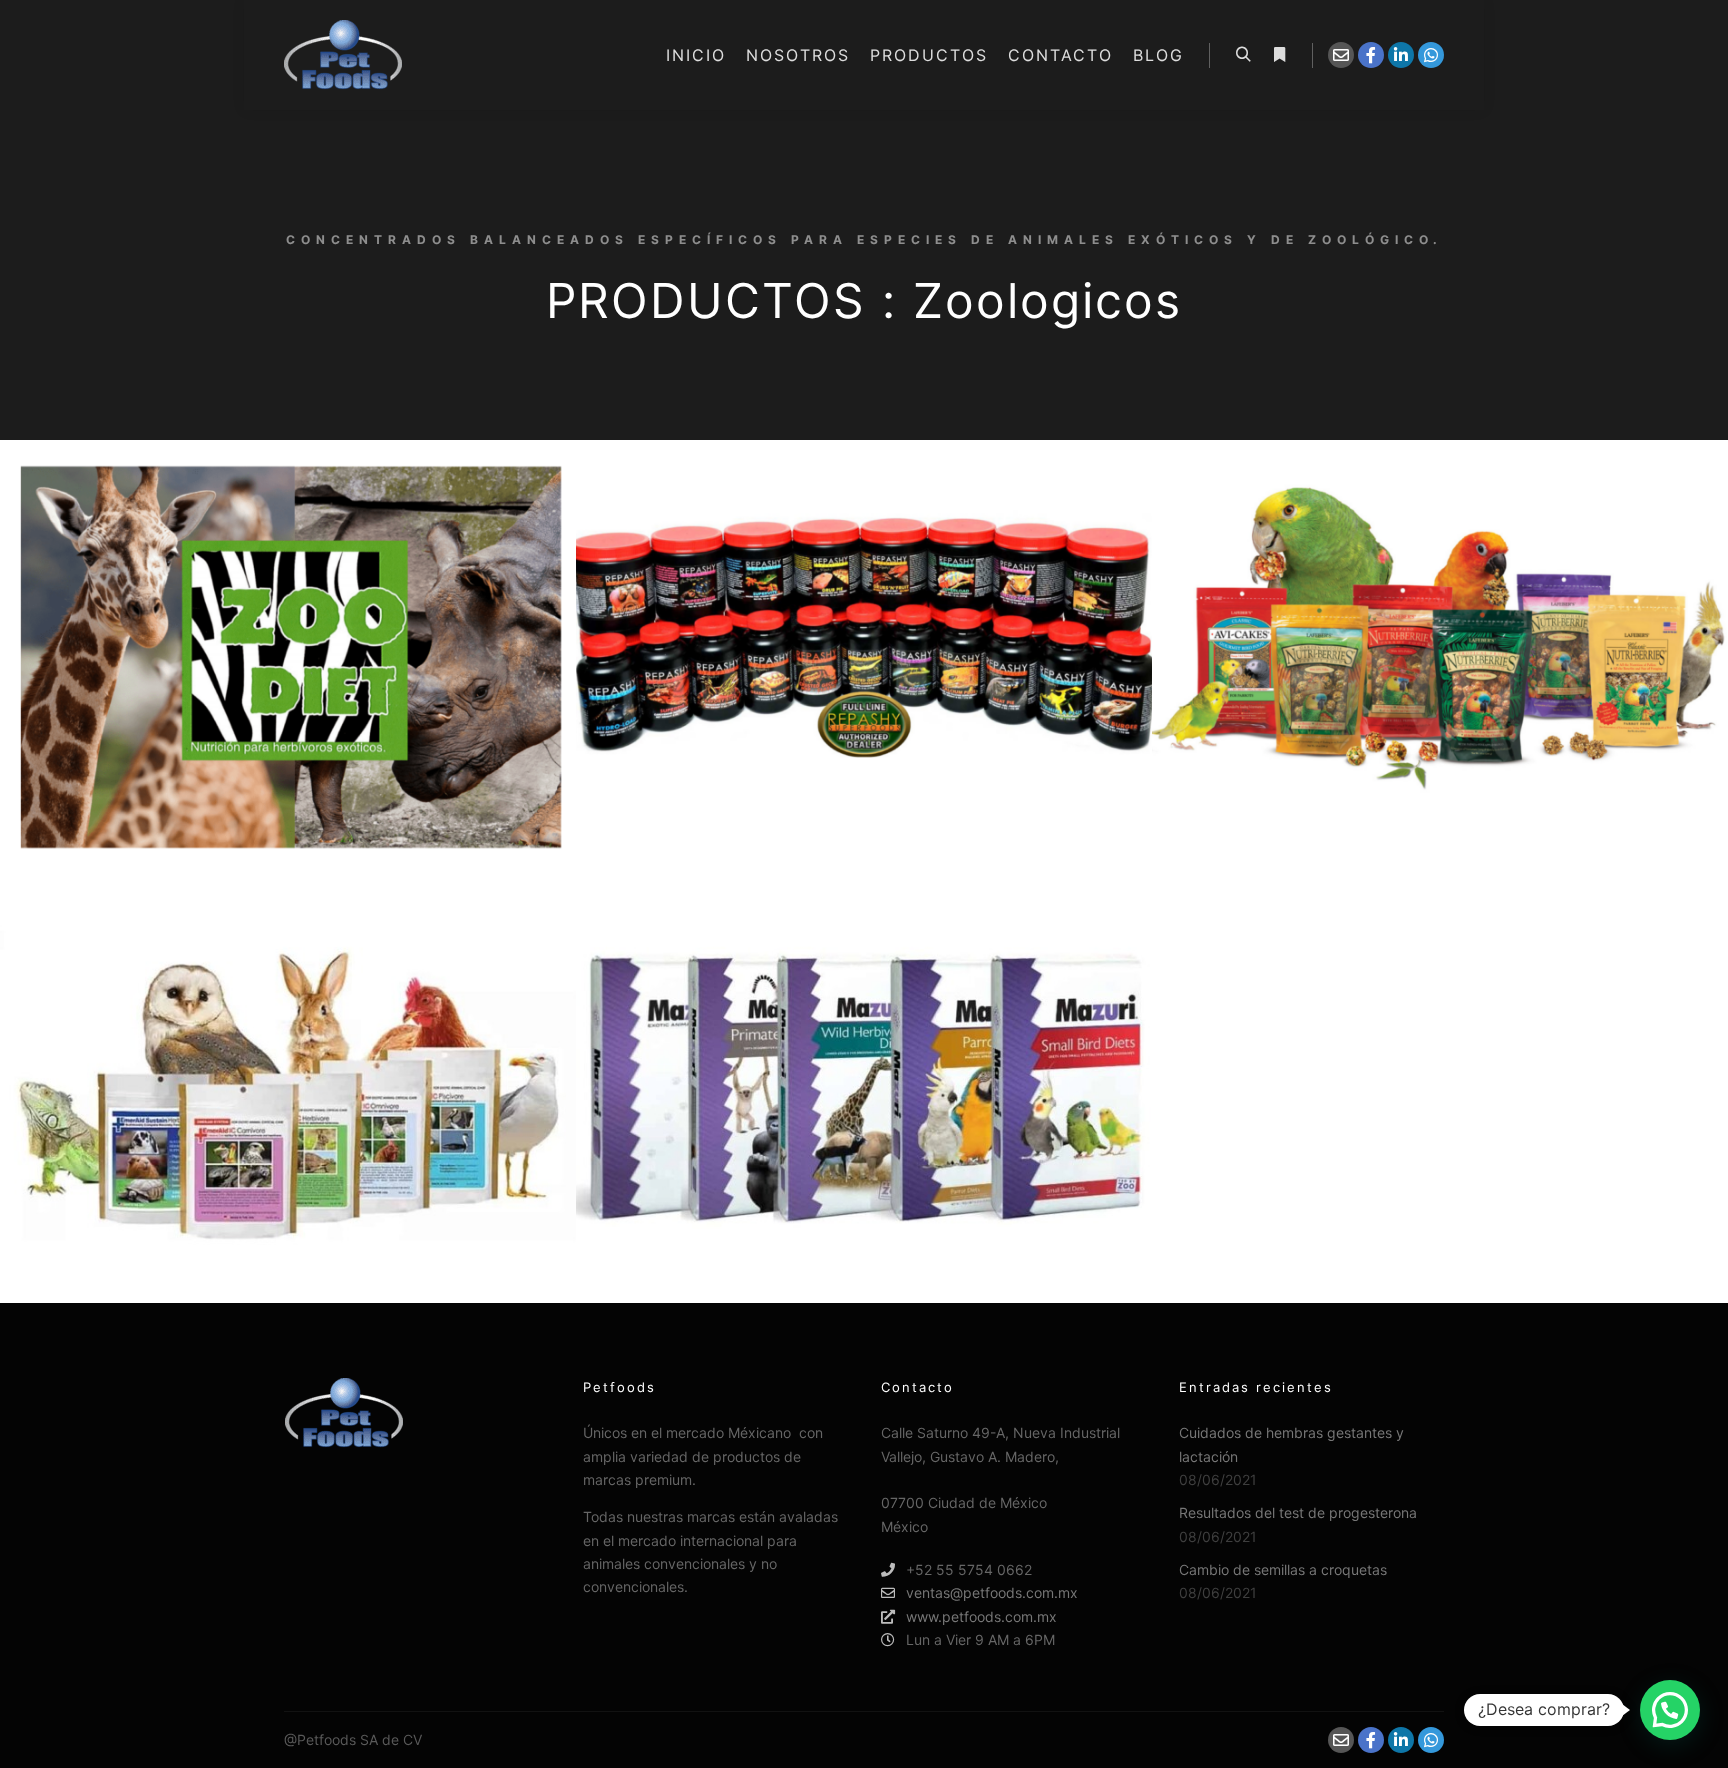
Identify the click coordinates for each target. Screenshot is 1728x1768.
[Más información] (1279, 55)
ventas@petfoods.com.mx (992, 1592)
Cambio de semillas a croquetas (1283, 1569)
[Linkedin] (1401, 55)
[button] (1670, 1710)
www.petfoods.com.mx (981, 1616)
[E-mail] (1341, 55)
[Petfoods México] (343, 55)
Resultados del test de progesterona (1298, 1512)
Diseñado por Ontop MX (504, 1739)
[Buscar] (1243, 55)
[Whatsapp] (1431, 55)
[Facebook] (1371, 55)
